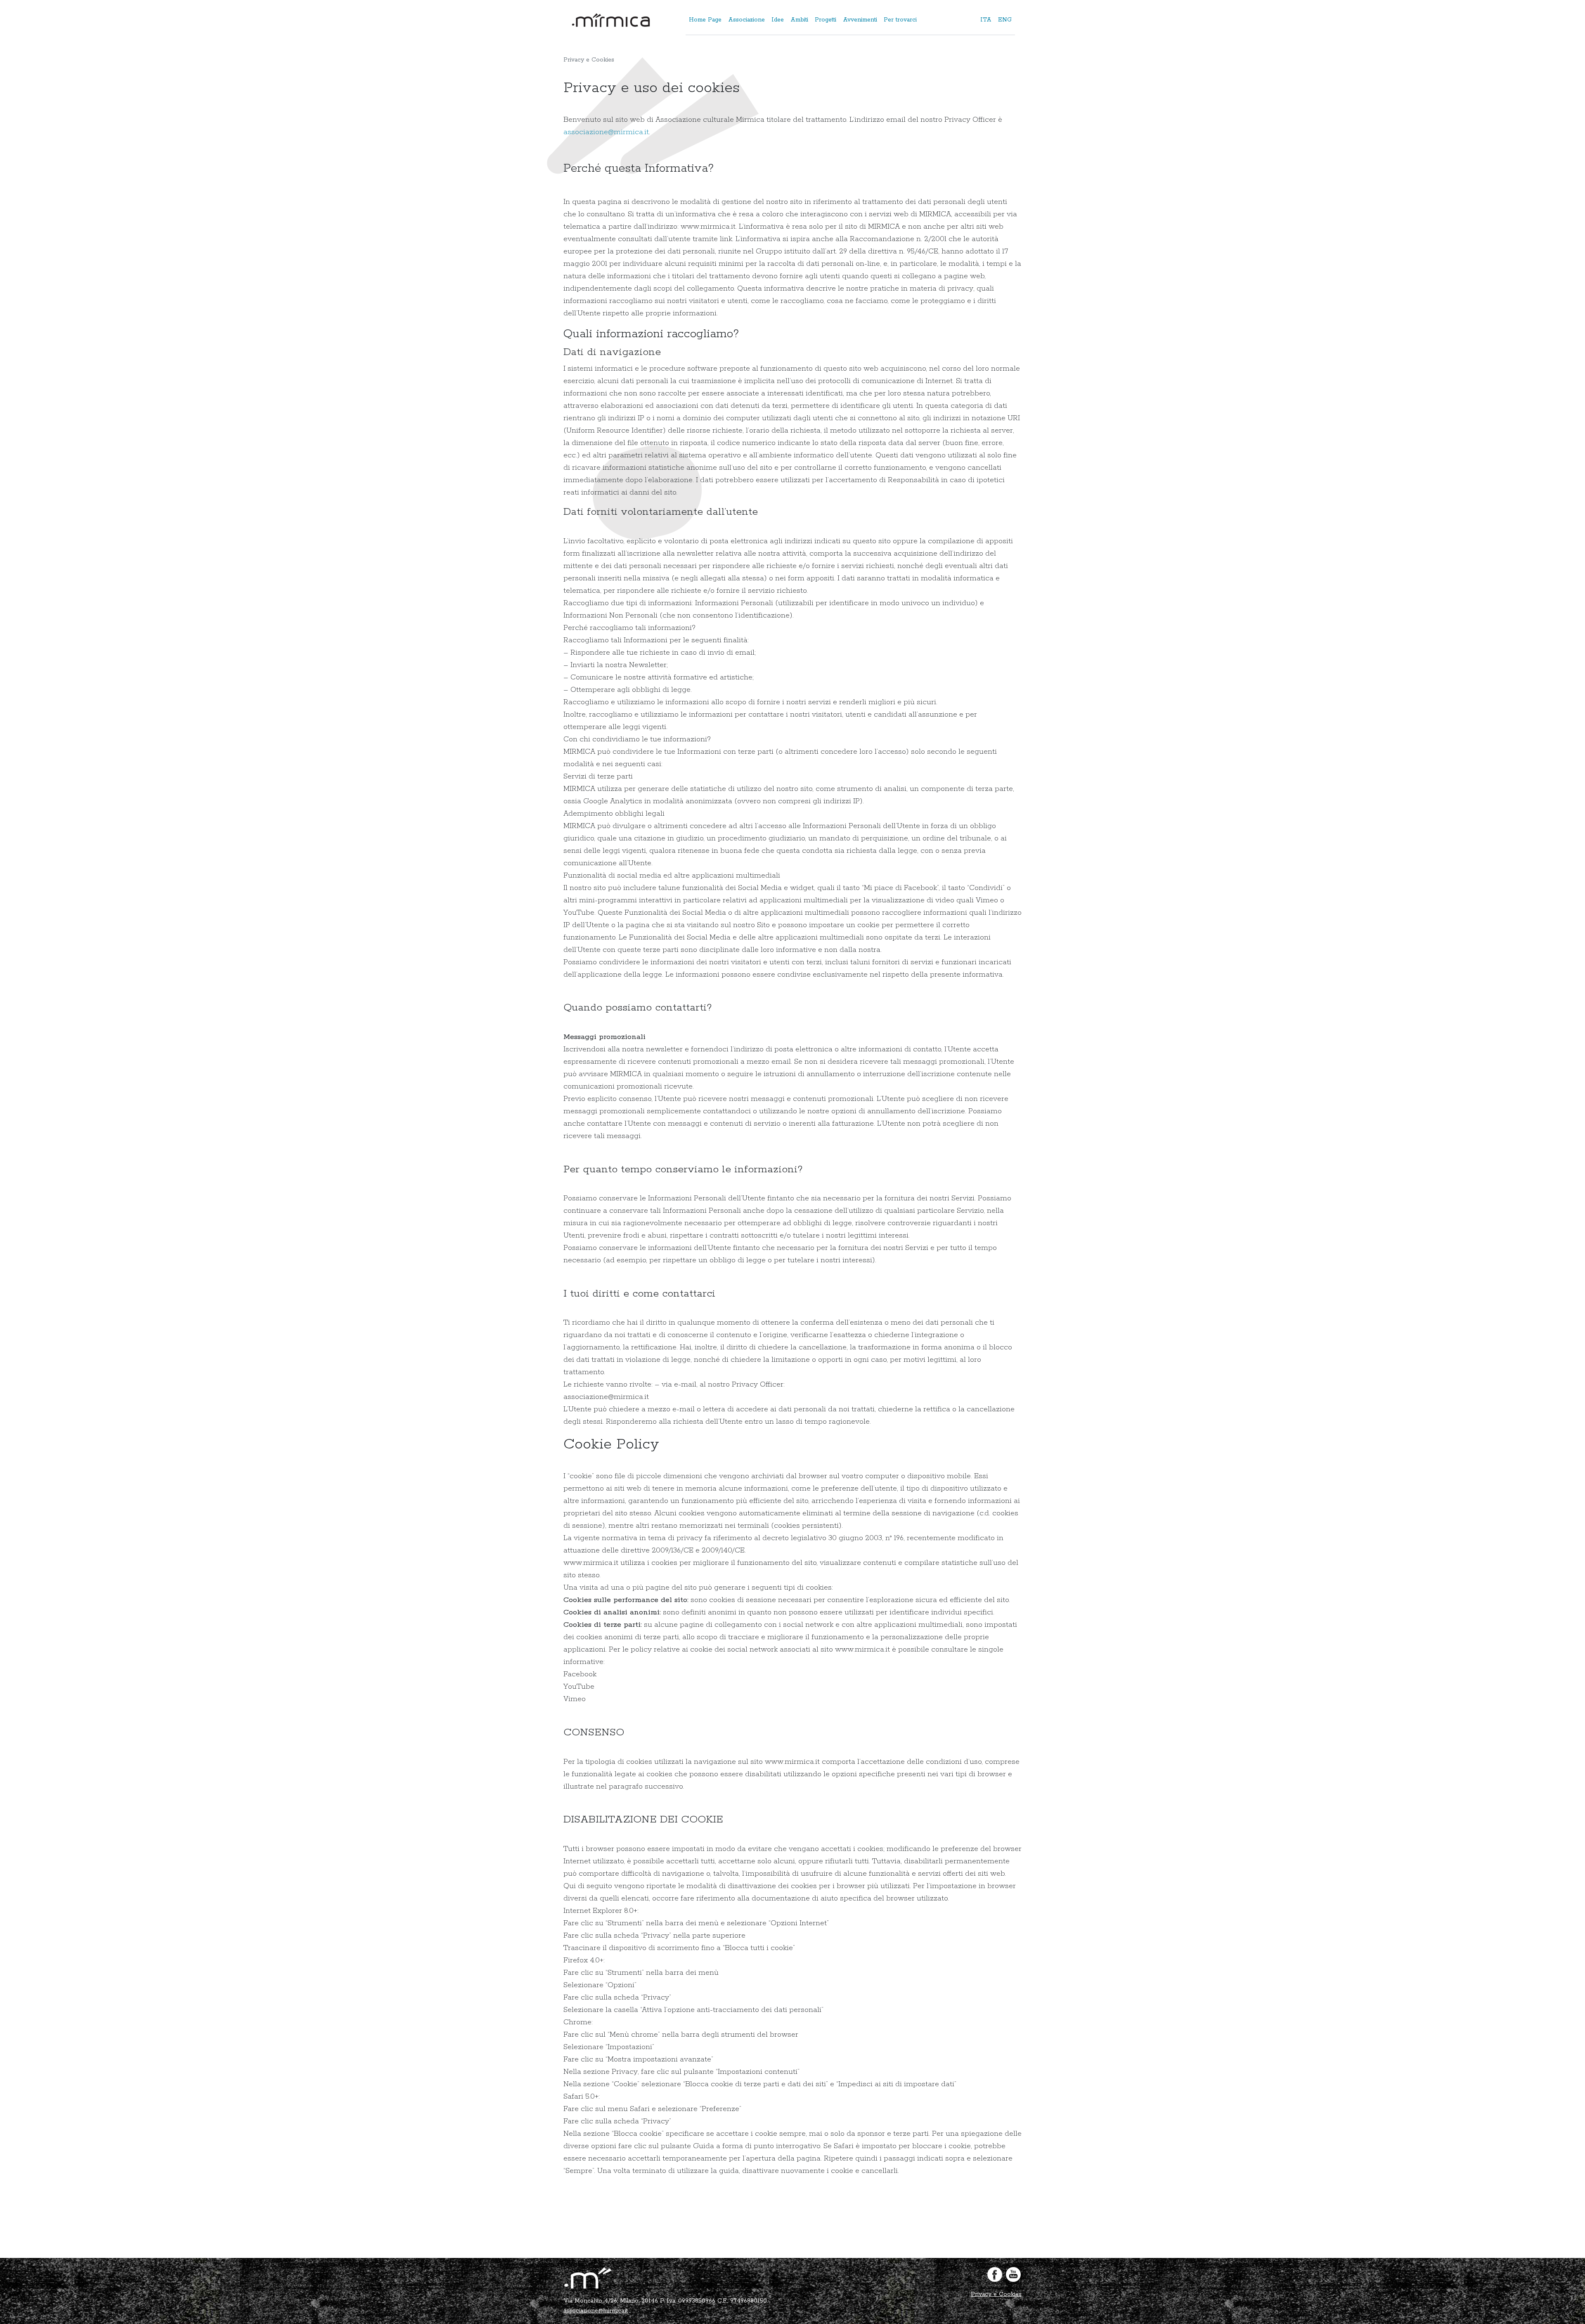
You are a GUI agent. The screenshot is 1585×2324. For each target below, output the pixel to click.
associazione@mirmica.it (606, 132)
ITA (986, 20)
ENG (1005, 20)
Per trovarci (900, 20)
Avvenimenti (860, 20)
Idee (778, 20)
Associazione (746, 20)
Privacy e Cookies (996, 2294)
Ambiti (799, 20)
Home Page (705, 20)
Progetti (826, 20)
